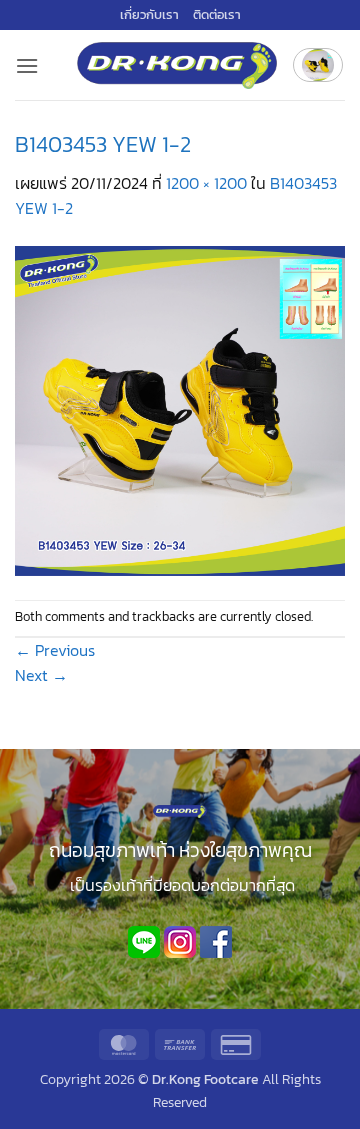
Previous (55, 650)
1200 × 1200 (206, 183)
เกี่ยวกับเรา (149, 14)
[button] (27, 65)
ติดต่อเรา (217, 14)
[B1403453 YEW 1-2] (180, 409)
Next (41, 675)
